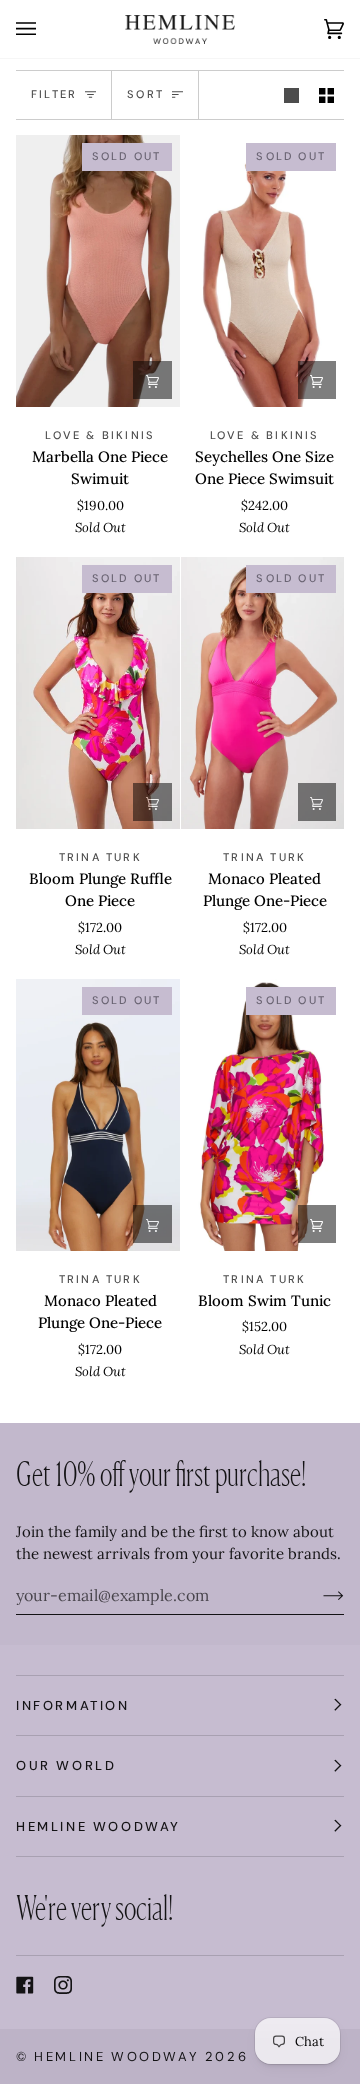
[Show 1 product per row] (291, 95)
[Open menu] (46, 29)
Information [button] (73, 1705)
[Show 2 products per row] (326, 95)
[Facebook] (25, 1985)
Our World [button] (66, 1765)
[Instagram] (63, 1985)
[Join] (317, 1595)
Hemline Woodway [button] (98, 1826)
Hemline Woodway (116, 2056)
